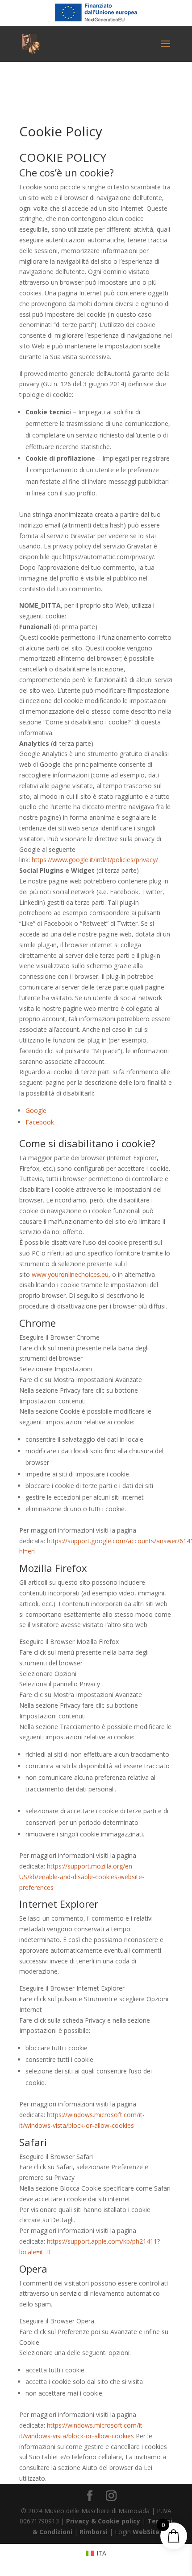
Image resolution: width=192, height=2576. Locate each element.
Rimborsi (94, 2532)
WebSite (146, 2532)
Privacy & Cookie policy (103, 2521)
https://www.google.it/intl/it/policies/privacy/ (95, 860)
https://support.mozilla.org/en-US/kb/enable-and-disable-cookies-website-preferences (82, 1877)
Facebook (40, 1122)
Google (36, 1110)
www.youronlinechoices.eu (70, 1274)
